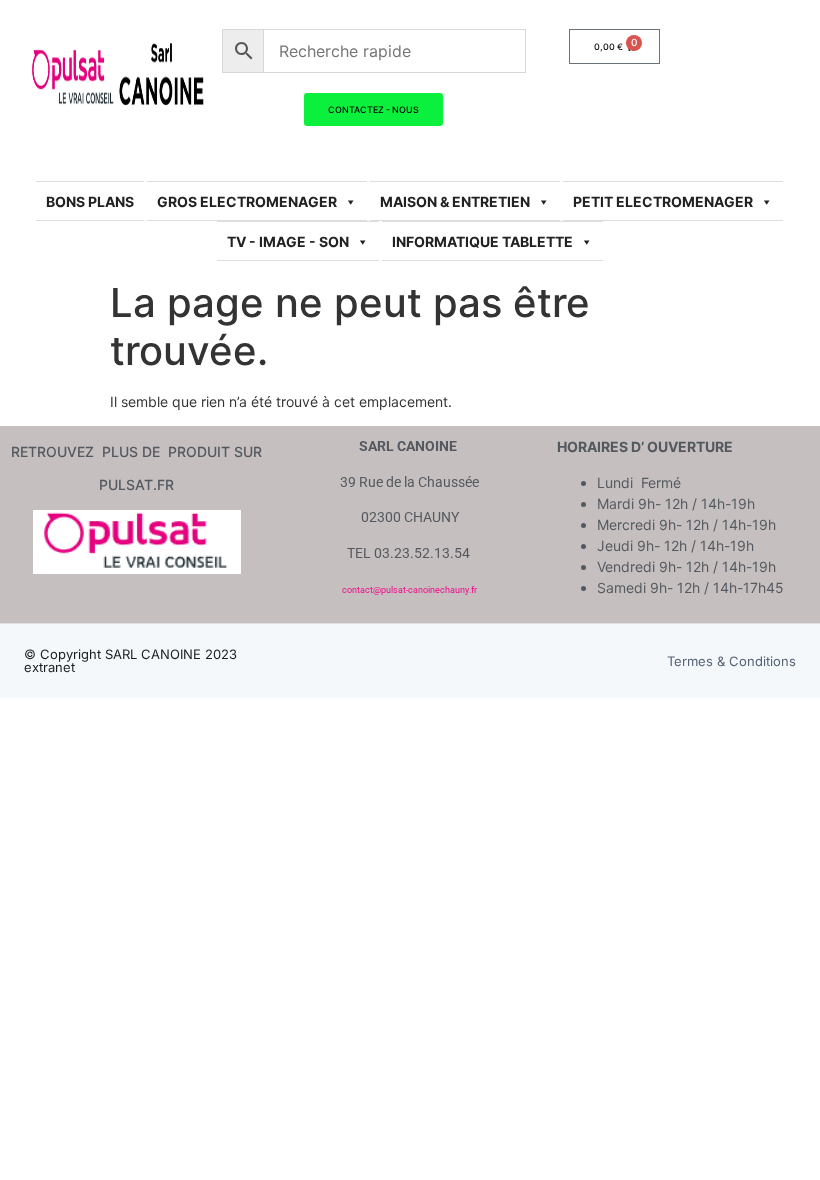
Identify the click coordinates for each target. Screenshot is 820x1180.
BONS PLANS (90, 201)
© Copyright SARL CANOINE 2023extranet (130, 660)
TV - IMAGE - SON (288, 241)
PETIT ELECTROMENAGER (663, 201)
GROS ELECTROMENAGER (247, 201)
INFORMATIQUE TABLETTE (482, 241)
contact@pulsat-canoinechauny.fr (409, 590)
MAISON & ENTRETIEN (455, 201)
